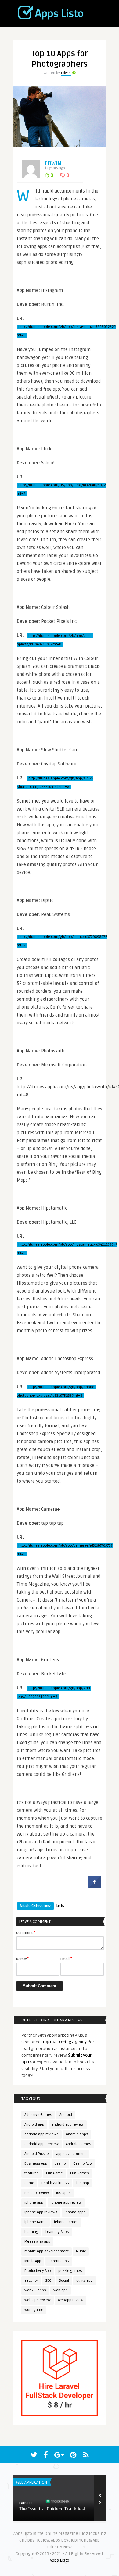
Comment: (26, 1932)
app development (71, 2154)
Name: (22, 1959)
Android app (34, 2125)
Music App (33, 2261)
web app (61, 2290)
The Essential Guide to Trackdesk (53, 2509)
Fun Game (54, 2173)
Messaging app (37, 2242)
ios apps (63, 2193)
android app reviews (41, 2134)
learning (31, 2232)
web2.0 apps (35, 2290)
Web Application (32, 2482)
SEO (48, 2281)
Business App (36, 2164)
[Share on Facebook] (95, 1886)
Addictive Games (38, 2115)
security (31, 2281)
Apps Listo (60, 2560)
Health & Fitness (55, 2183)
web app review (38, 2300)
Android (66, 2115)
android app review (68, 2125)
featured (32, 2173)
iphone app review (66, 2203)
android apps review (41, 2144)
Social (64, 2281)
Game (29, 2183)
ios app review (37, 2193)
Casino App (83, 2164)
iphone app (34, 2203)
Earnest (25, 2503)
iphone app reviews (41, 2212)
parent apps (59, 2261)
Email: (66, 1959)
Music (81, 2251)
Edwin (66, 73)
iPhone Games (66, 2222)
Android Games (79, 2144)
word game (34, 2310)
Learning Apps (57, 2232)
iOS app (83, 2183)
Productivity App (38, 2271)
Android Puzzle (37, 2154)
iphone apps (75, 2212)
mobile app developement (47, 2251)
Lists (60, 1906)
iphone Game (36, 2222)
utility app (85, 2281)
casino (60, 2164)
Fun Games (80, 2173)
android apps (77, 2134)
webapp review (71, 2300)
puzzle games (70, 2271)
